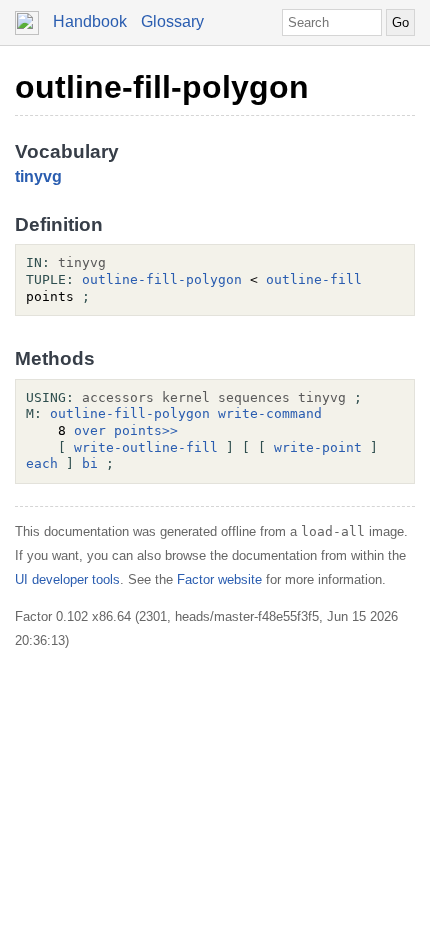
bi (90, 463)
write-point (318, 447)
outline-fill (314, 279)
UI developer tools (67, 579)
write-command (270, 413)
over (90, 430)
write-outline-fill (146, 447)
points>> (146, 430)
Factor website (219, 579)
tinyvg (38, 176)
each (42, 463)
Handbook (90, 21)
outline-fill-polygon (162, 87)
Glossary (172, 21)
